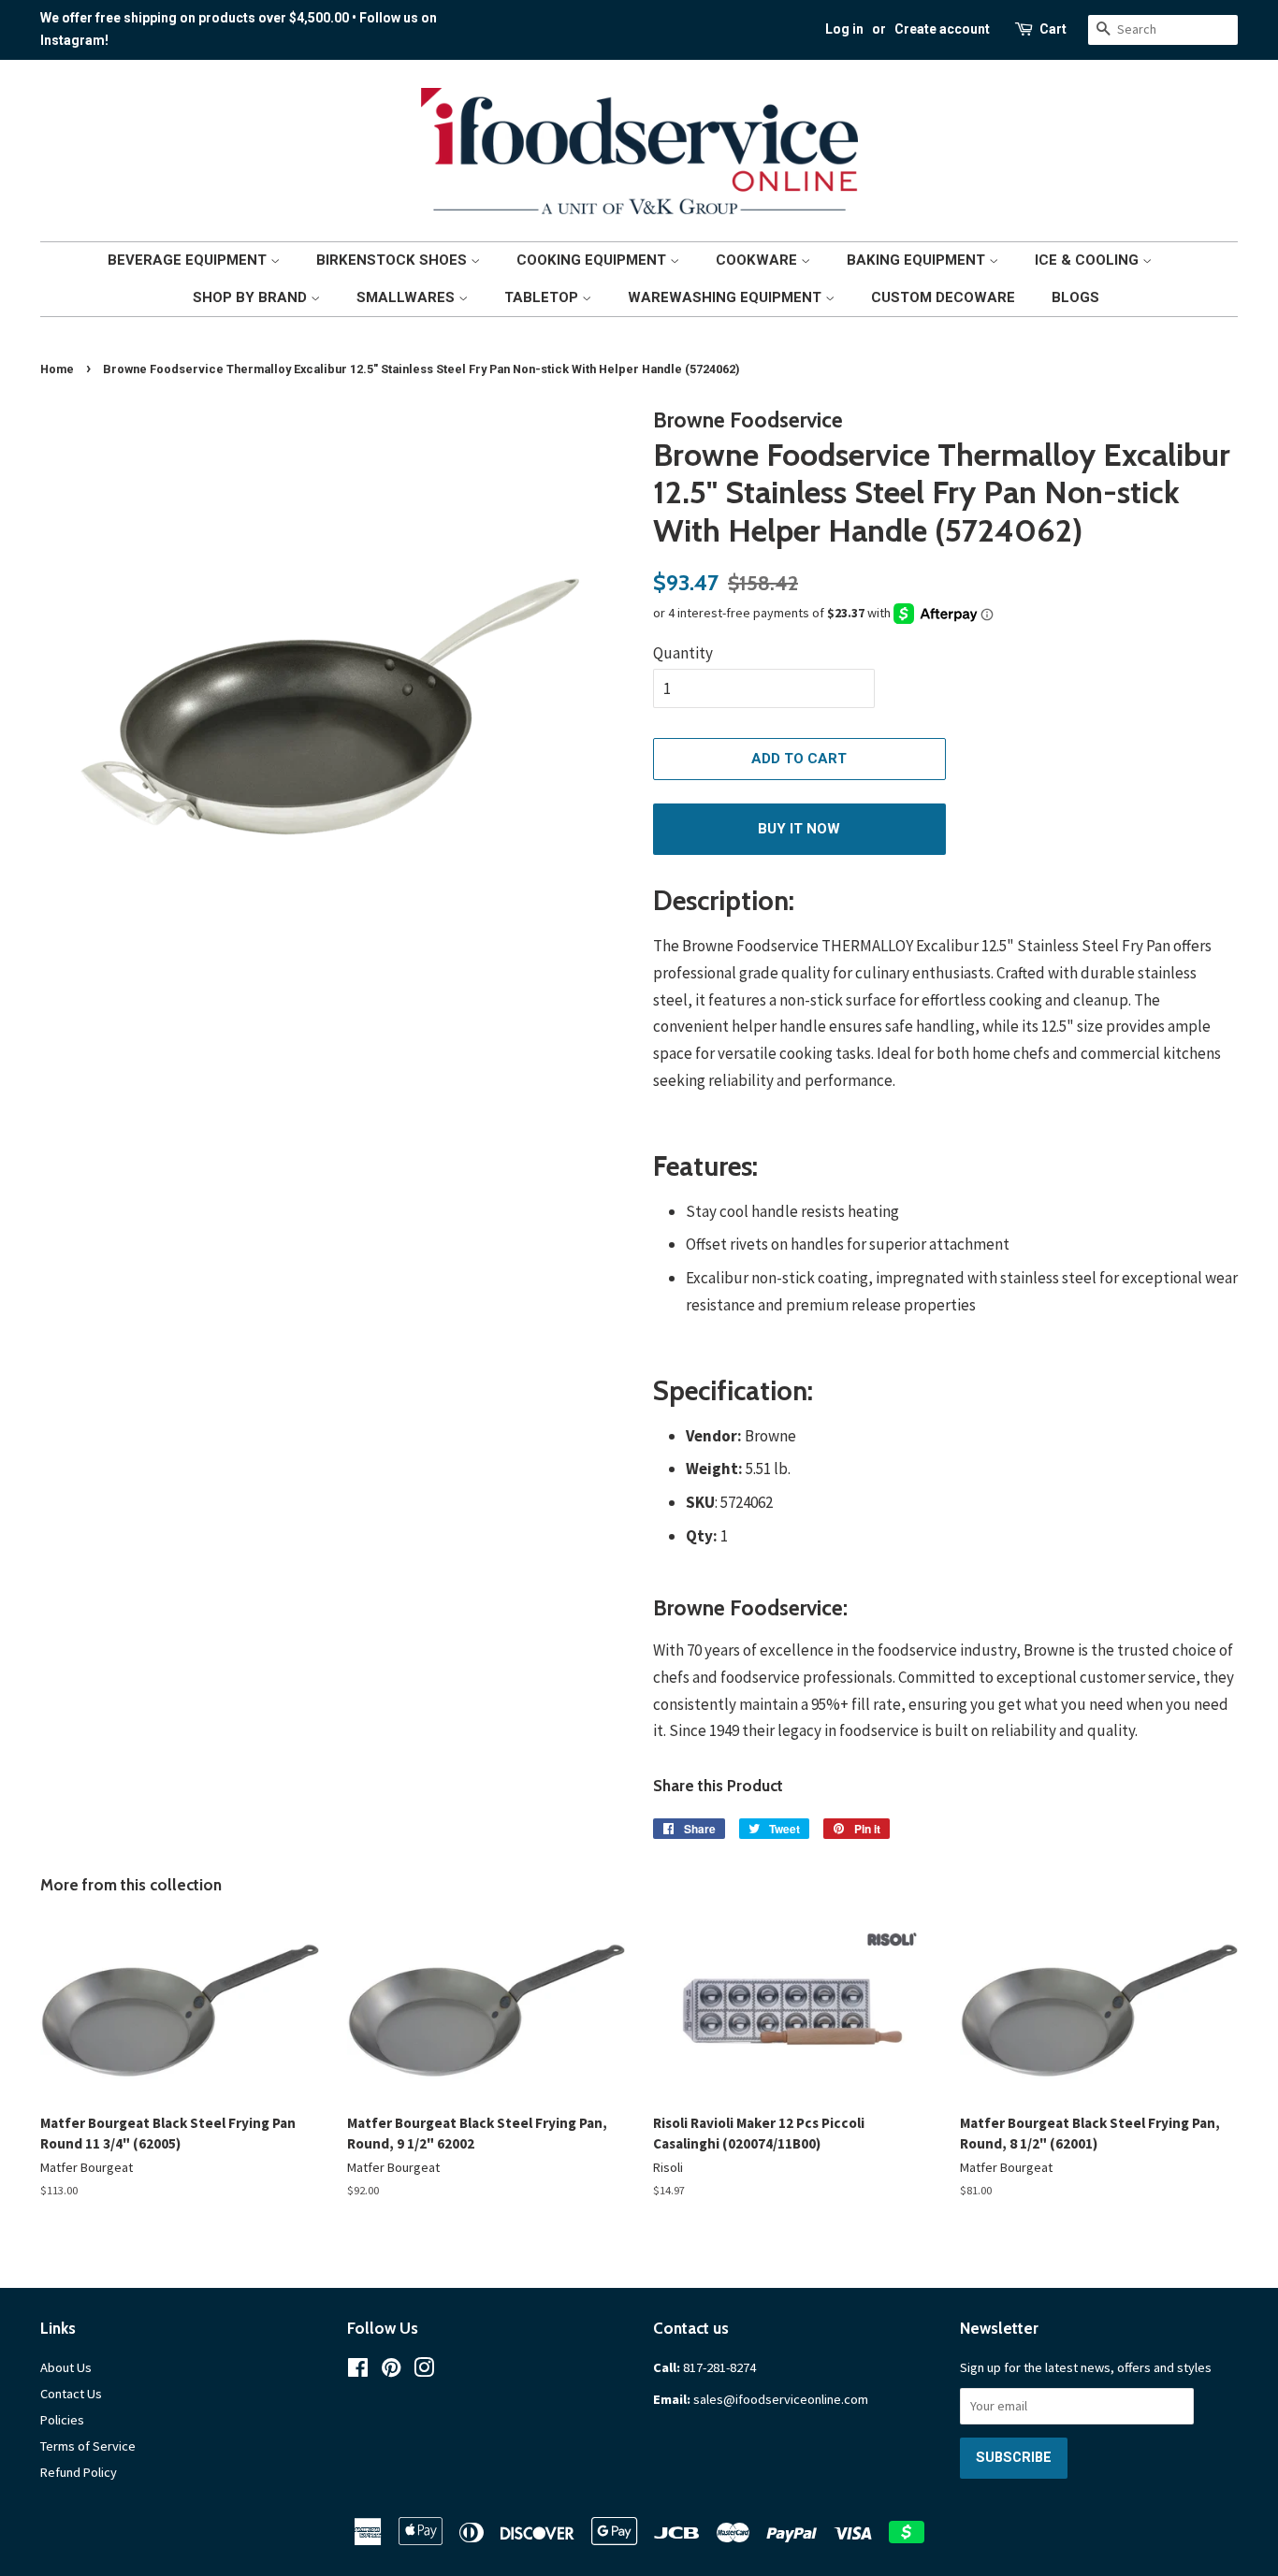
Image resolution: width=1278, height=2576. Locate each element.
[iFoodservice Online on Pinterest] (391, 2371)
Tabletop (543, 297)
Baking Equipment (918, 260)
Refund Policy (79, 2472)
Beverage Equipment (189, 260)
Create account (942, 29)
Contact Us (71, 2394)
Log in (844, 29)
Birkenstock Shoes (393, 260)
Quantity (683, 653)
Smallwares (407, 297)
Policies (62, 2420)
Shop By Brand (252, 297)
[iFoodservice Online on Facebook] (358, 2371)
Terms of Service (88, 2446)
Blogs (1075, 297)
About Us (66, 2367)
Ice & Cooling (1089, 260)
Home (57, 369)
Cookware (758, 260)
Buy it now (799, 829)
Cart (1053, 29)
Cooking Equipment (593, 260)
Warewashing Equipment (726, 297)
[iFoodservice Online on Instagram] (424, 2371)
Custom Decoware (943, 297)
